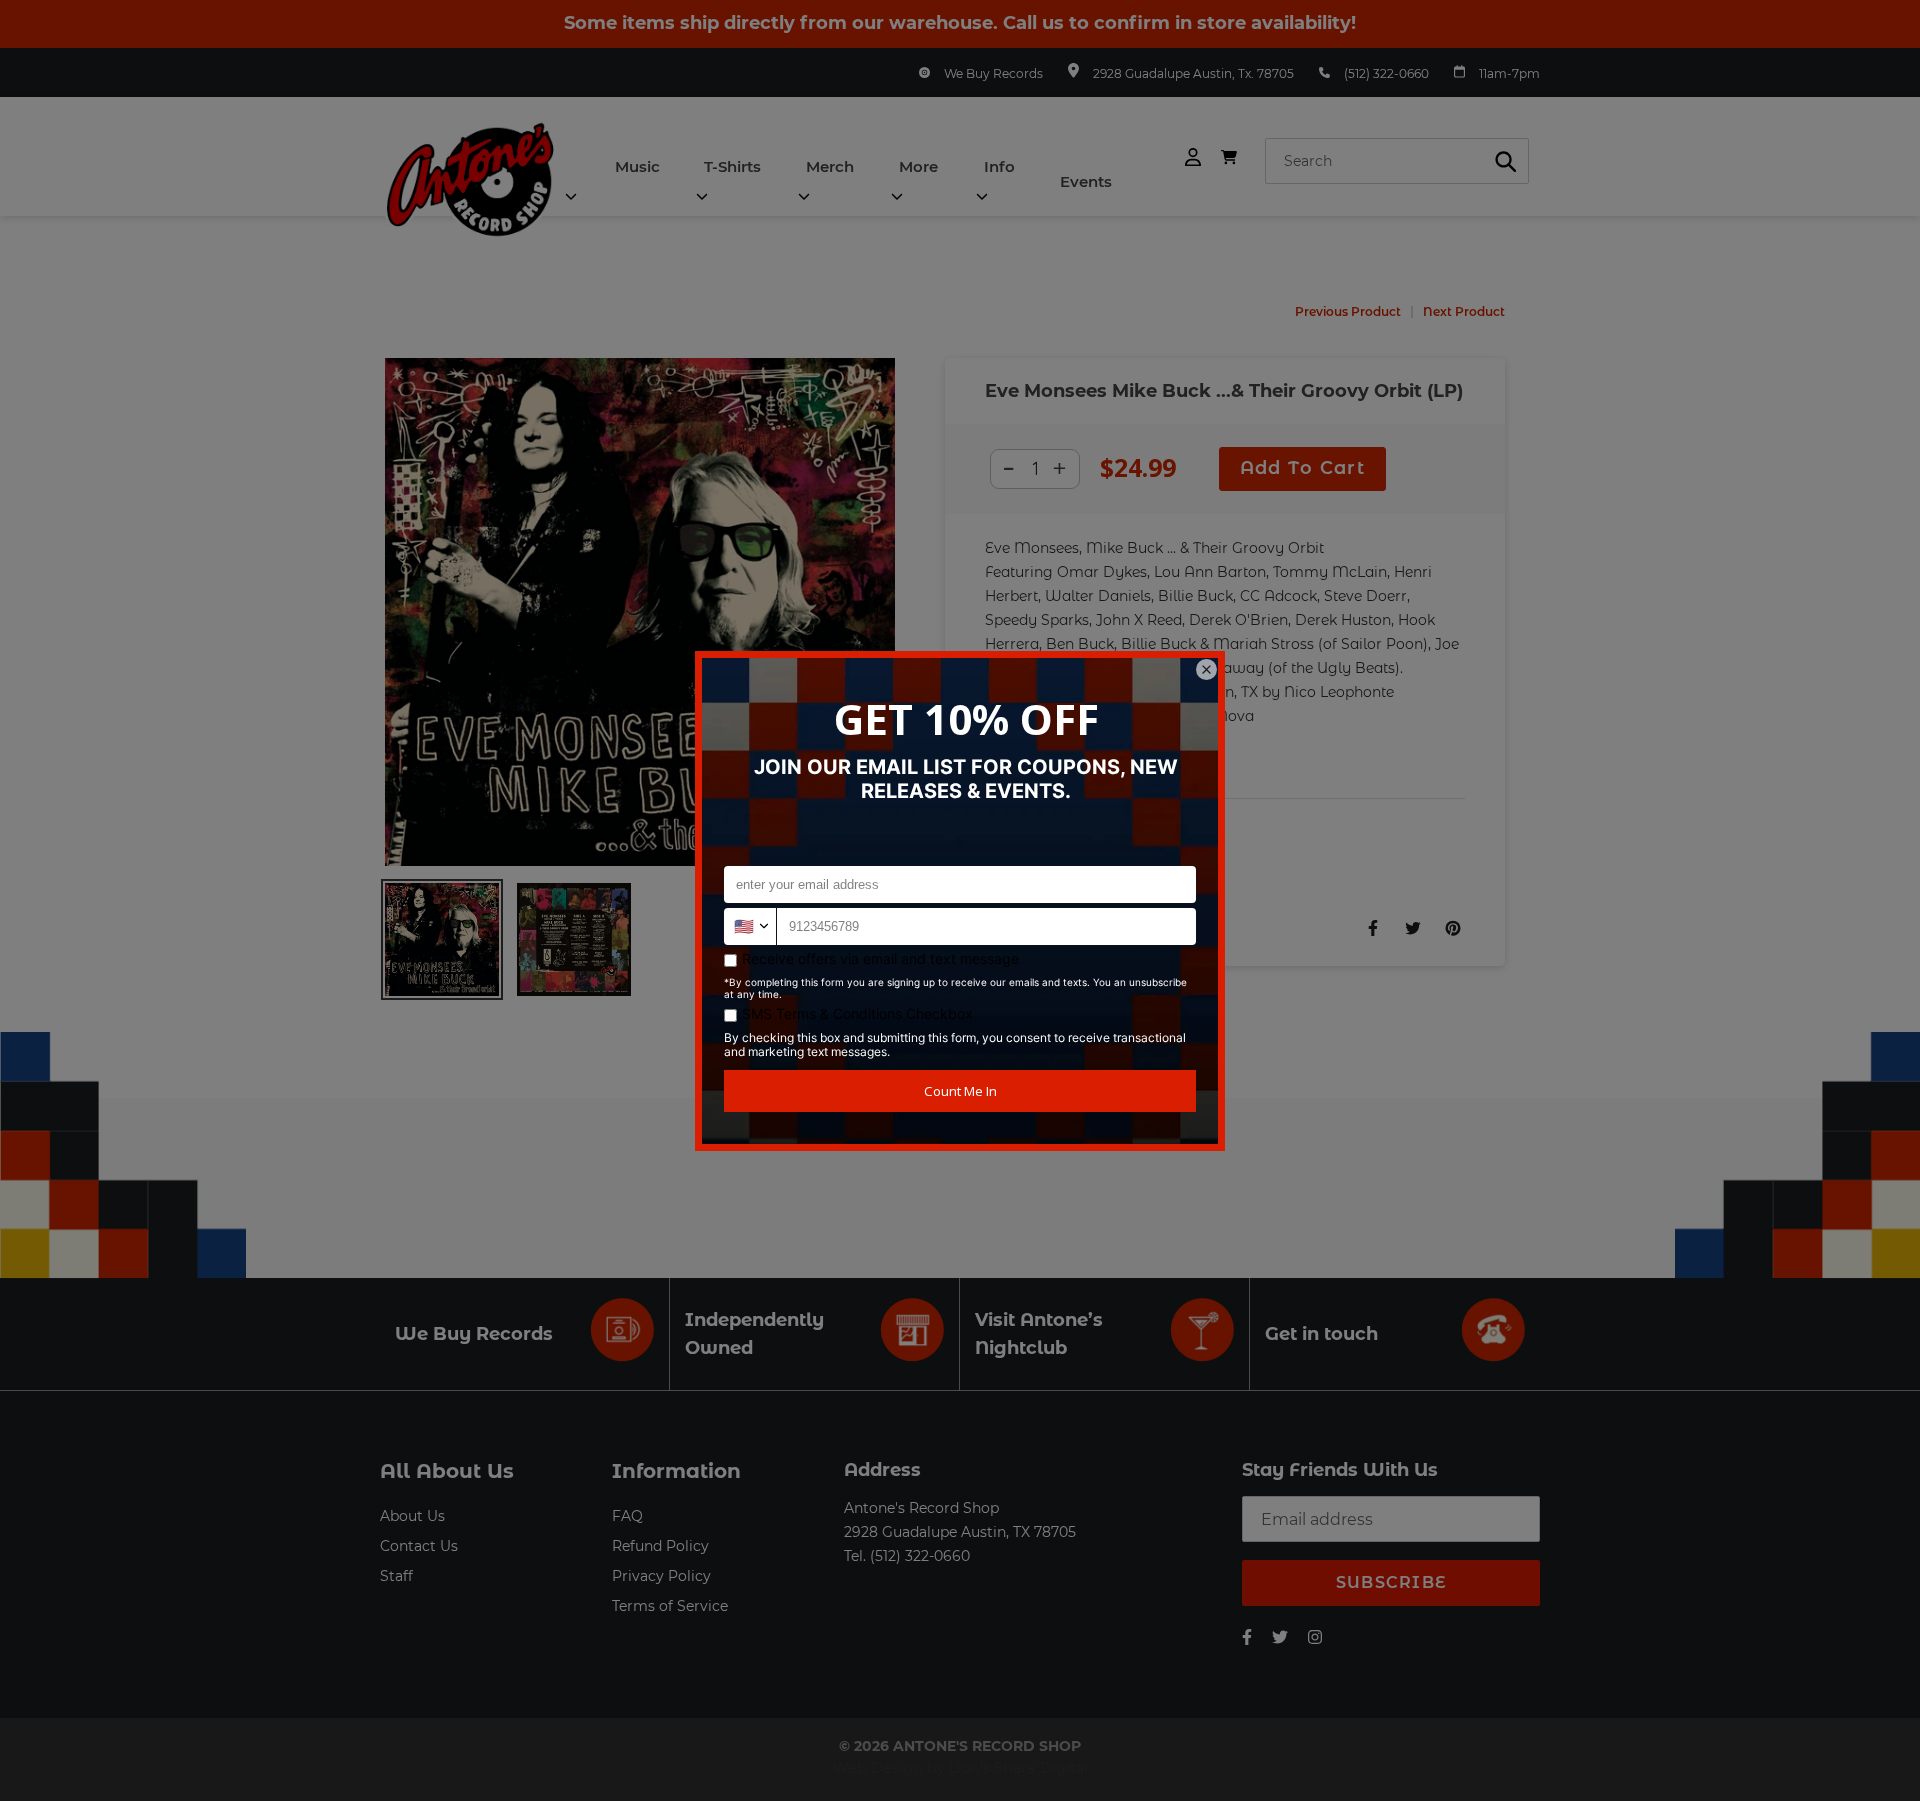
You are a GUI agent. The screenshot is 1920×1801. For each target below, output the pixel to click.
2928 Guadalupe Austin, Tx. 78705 (1193, 73)
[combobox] (1397, 161)
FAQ (627, 1516)
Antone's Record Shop (921, 1508)
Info (999, 166)
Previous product (1348, 312)
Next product (1464, 312)
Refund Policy (660, 1546)
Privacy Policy (661, 1576)
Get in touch (1321, 1334)
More (918, 166)
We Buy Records (993, 73)
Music (637, 166)
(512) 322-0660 (1386, 73)
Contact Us (419, 1546)
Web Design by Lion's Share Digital (960, 1768)
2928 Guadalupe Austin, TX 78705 (960, 1532)
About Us (412, 1516)
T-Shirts (732, 166)
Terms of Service (670, 1606)
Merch (830, 166)
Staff (396, 1576)
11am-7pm (1509, 73)
